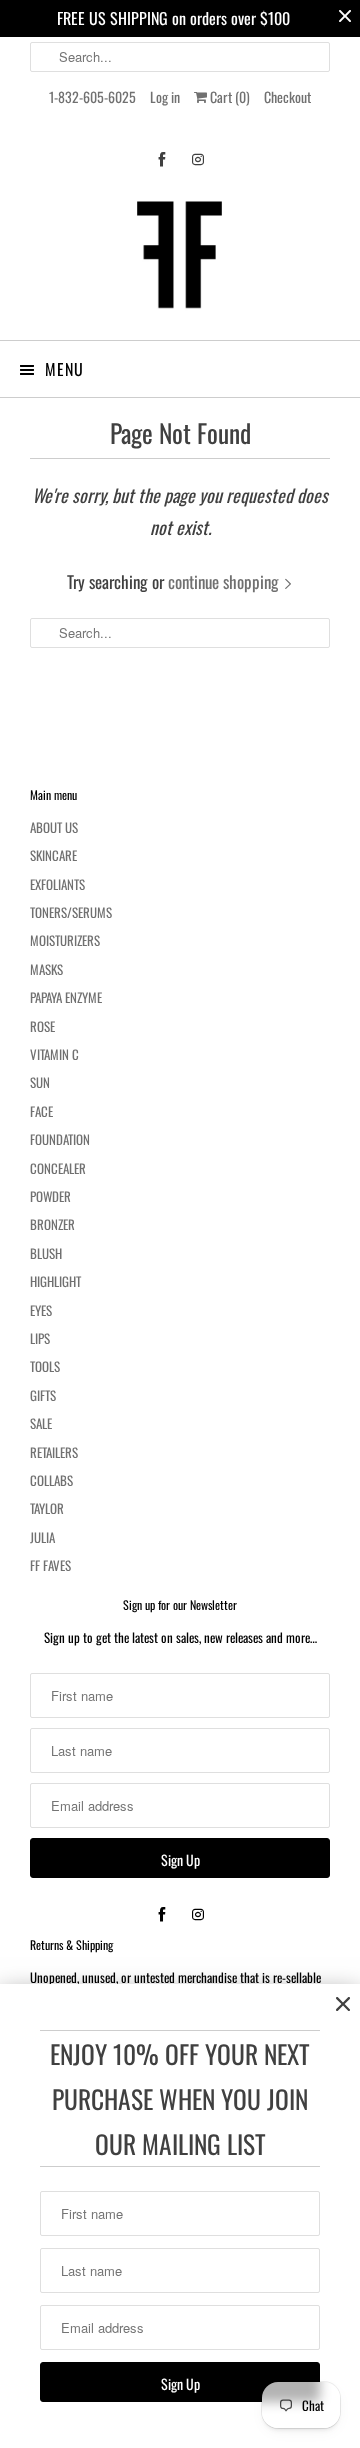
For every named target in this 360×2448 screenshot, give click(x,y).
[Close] (343, 2004)
